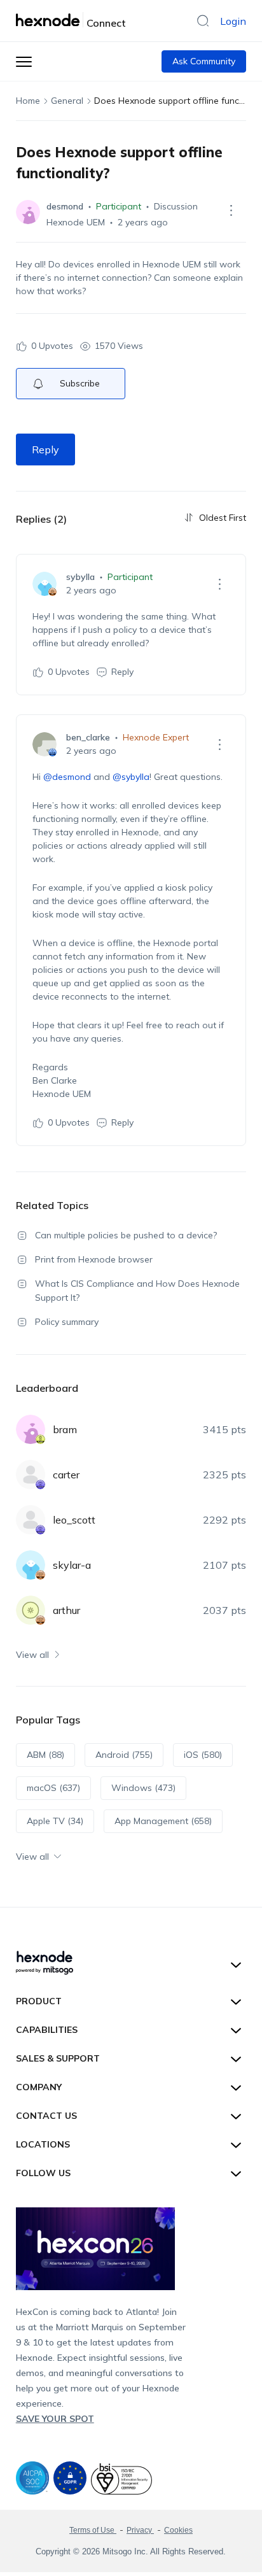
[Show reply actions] (219, 584)
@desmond (67, 777)
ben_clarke (88, 737)
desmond (65, 206)
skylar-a (72, 1565)
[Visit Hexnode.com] (50, 20)
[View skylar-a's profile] (31, 1565)
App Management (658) (163, 1821)
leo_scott (74, 1520)
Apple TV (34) (55, 1821)
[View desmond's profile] (28, 212)
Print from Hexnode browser (94, 1259)
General (67, 101)
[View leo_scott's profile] (31, 1520)
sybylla (80, 577)
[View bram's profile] (31, 1429)
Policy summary (67, 1322)
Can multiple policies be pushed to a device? (126, 1235)
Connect (106, 23)
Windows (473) (143, 1788)
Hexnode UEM (76, 222)
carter (66, 1475)
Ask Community (204, 61)
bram (65, 1429)
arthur (66, 1610)
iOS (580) (203, 1755)
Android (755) (124, 1755)
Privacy (140, 2530)
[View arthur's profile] (31, 1610)
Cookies (178, 2530)
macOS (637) (53, 1788)
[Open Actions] (231, 210)
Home (28, 101)
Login (233, 21)
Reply (45, 449)
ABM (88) (45, 1755)
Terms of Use (93, 2530)
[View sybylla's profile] (45, 584)
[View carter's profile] (31, 1475)
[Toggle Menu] (24, 61)
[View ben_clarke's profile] (45, 744)
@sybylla (131, 777)
